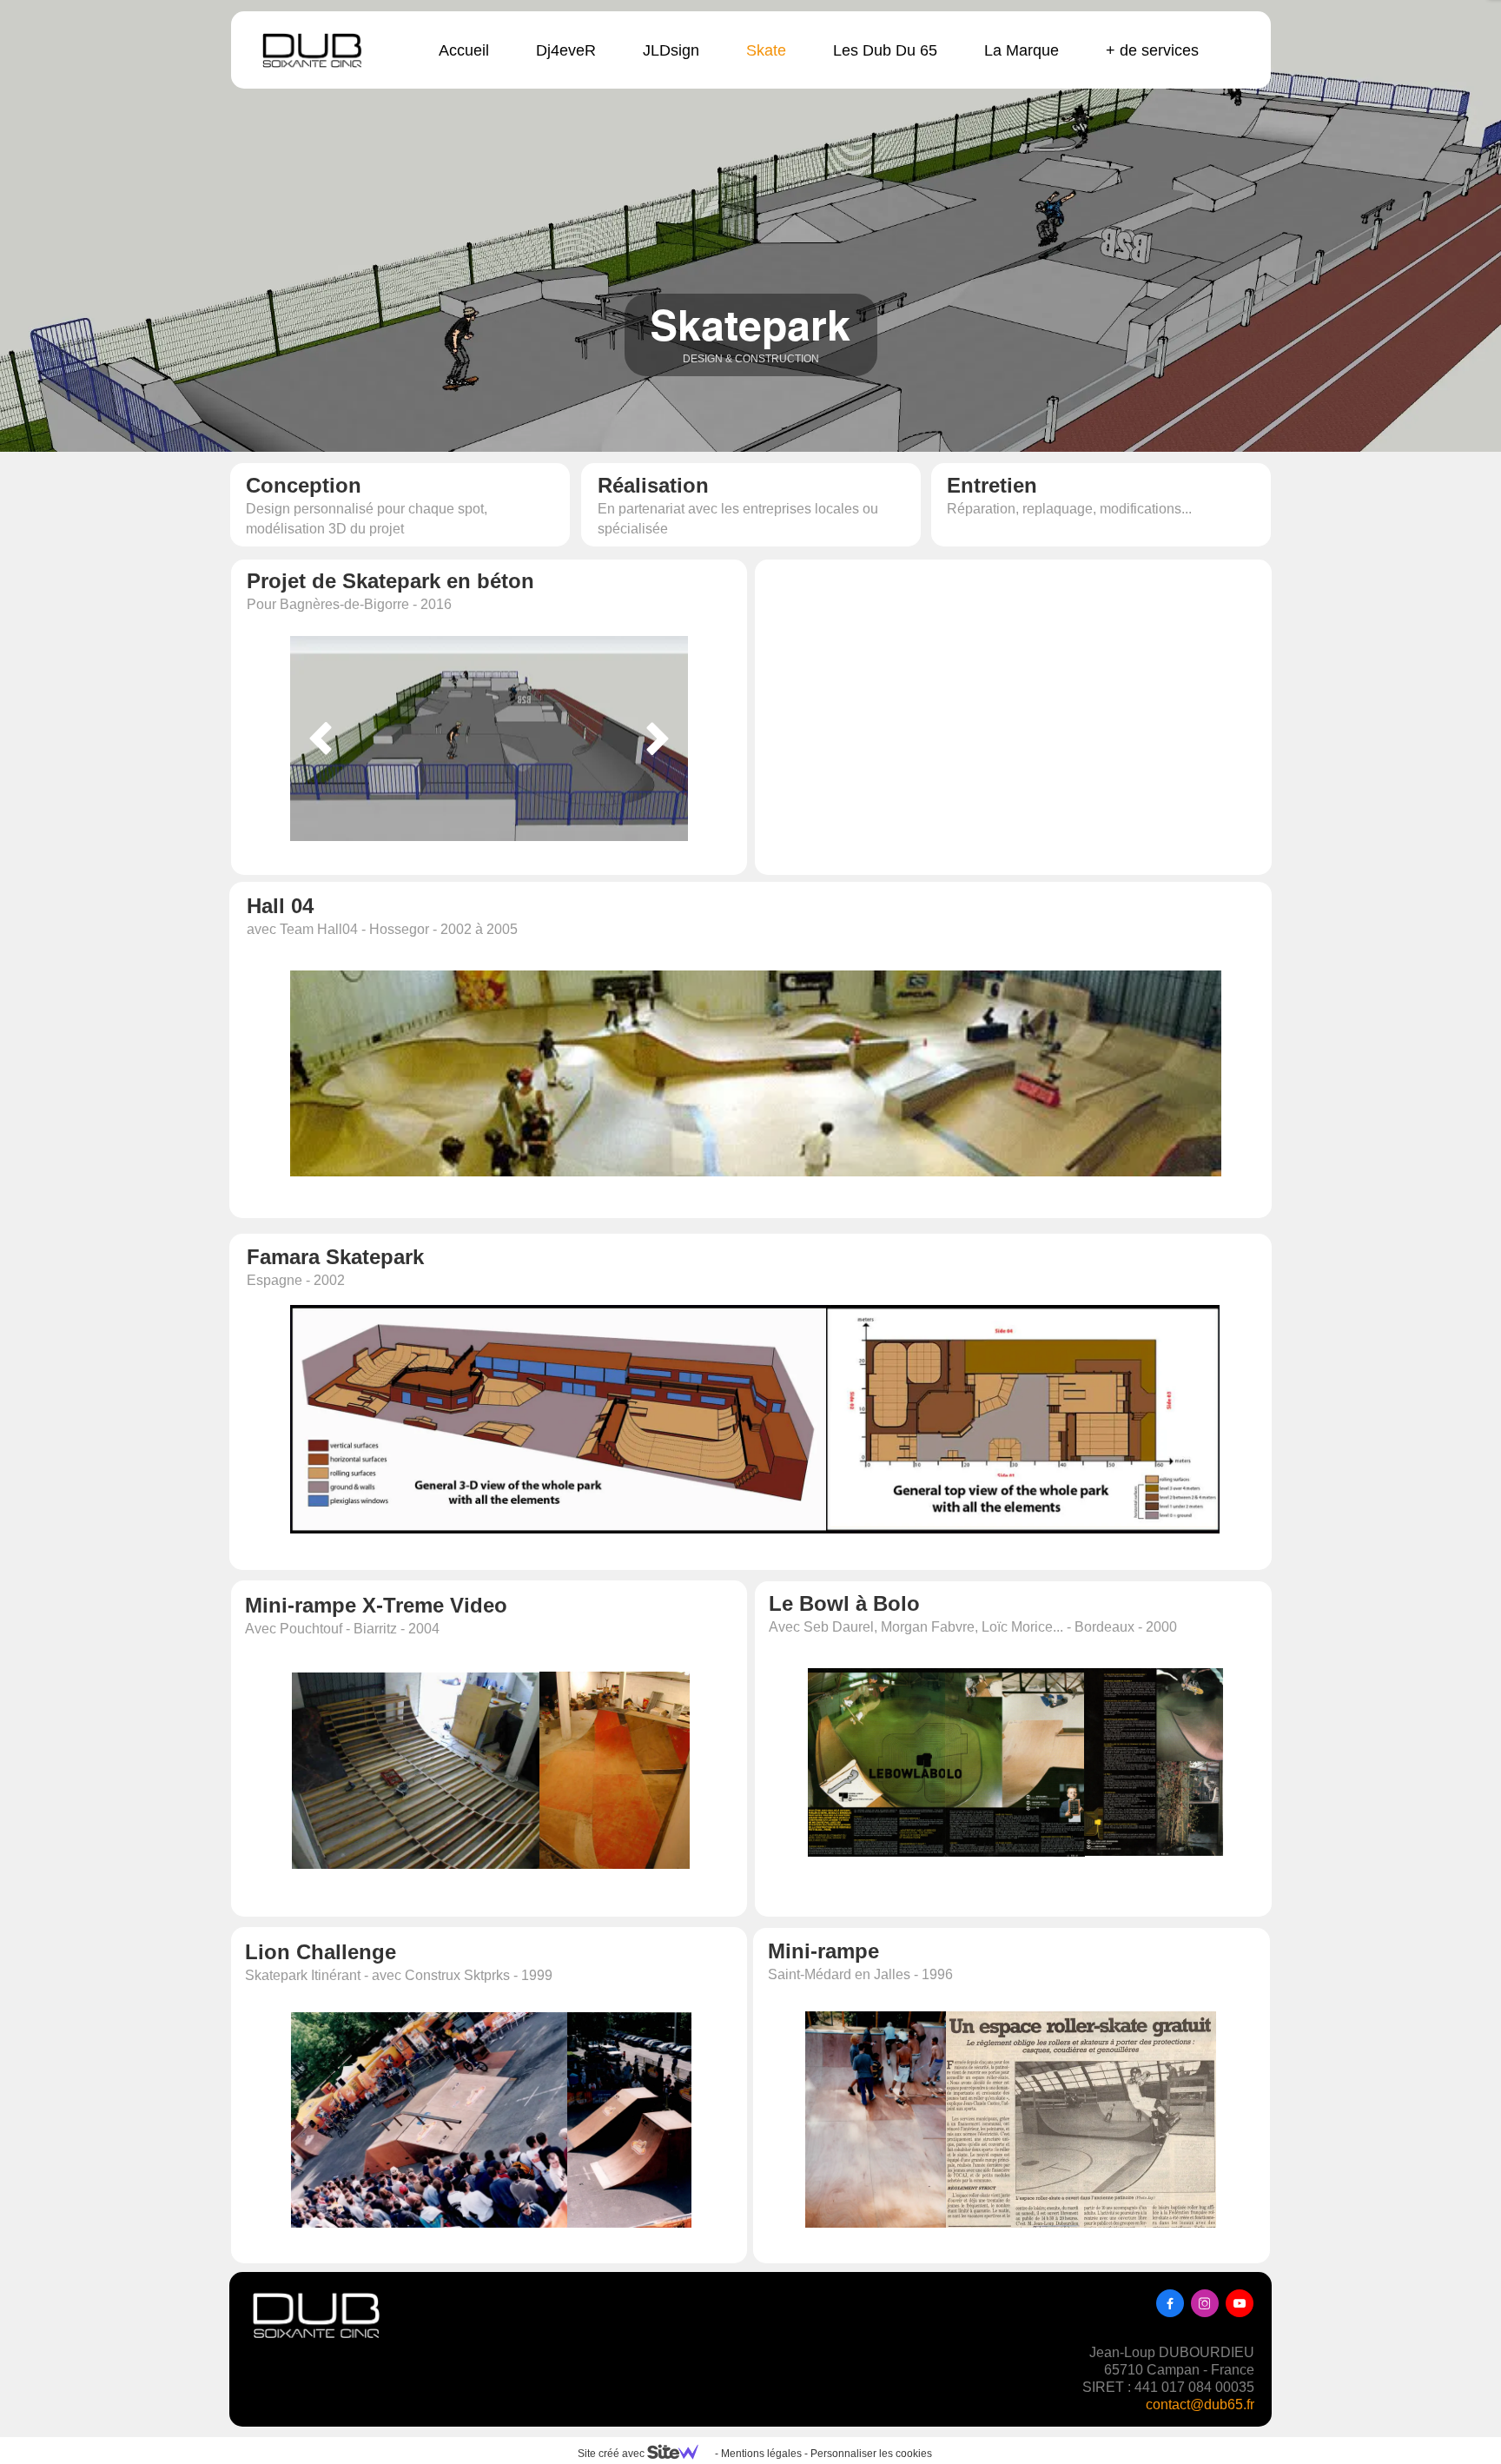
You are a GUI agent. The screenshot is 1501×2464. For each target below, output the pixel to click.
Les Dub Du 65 (885, 50)
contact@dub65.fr (1200, 2404)
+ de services (1152, 50)
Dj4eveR (566, 50)
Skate (766, 50)
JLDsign (671, 50)
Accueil (464, 50)
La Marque (1022, 50)
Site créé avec (612, 2454)
